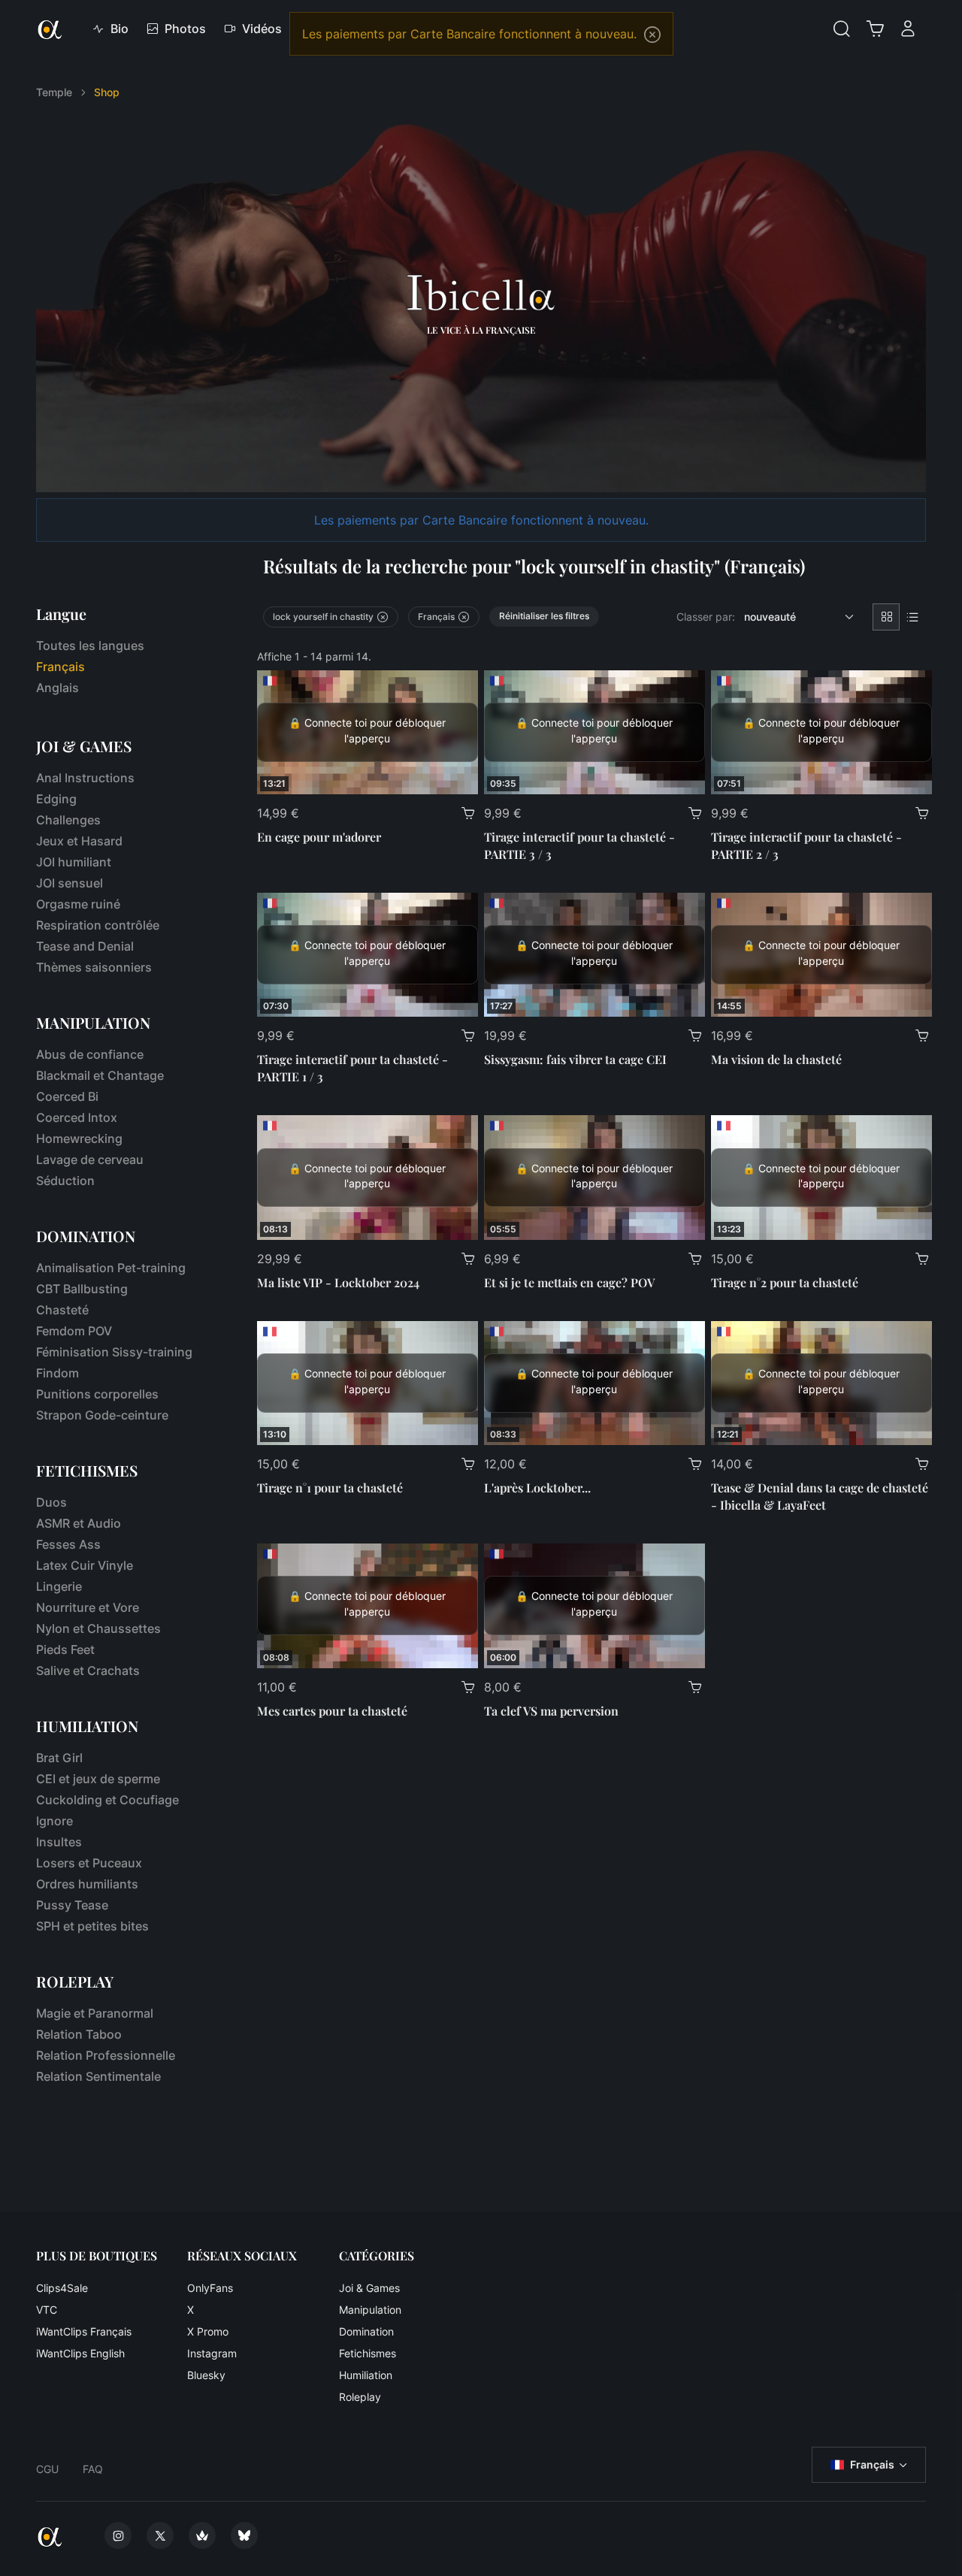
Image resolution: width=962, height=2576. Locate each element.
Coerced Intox (77, 1117)
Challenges (68, 820)
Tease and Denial (85, 946)
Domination (366, 2331)
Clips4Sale (62, 2288)
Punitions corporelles (97, 1394)
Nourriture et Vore (88, 1607)
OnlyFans (210, 2288)
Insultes (59, 1842)
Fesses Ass (68, 1544)
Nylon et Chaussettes (98, 1628)
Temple (54, 92)
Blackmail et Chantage (100, 1075)
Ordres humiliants (87, 1884)
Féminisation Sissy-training (114, 1352)
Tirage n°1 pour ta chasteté (330, 1488)
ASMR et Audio (79, 1523)
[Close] (652, 35)
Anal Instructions (85, 778)
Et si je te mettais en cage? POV (569, 1282)
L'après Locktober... (537, 1488)
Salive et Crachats (88, 1670)
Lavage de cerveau (90, 1160)
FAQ (93, 2469)
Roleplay (360, 2397)
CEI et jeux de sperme (98, 1779)
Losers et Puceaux (89, 1863)
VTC (47, 2310)
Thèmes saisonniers (94, 967)
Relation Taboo (79, 2034)
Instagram (212, 2353)
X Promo (208, 2331)
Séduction (65, 1181)
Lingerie (59, 1586)
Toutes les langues (90, 646)
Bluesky (206, 2375)
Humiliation (366, 2375)
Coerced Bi (67, 1096)
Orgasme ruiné (78, 904)
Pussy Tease (72, 1905)
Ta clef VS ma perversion (551, 1711)
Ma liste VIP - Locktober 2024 (338, 1282)
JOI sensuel (70, 883)
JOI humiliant (74, 862)
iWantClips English (80, 2353)
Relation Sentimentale (98, 2076)
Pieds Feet (65, 1649)
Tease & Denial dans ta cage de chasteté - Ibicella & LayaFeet (820, 1496)
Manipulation (370, 2310)
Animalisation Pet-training (111, 1268)
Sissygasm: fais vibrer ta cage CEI (575, 1059)
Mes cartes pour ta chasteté (332, 1711)
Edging (56, 799)
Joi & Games (369, 2288)
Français (872, 2464)
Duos (51, 1502)
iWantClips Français (84, 2331)
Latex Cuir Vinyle (85, 1565)
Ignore (54, 1821)
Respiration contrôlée (98, 925)
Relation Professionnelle (106, 2055)
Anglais (57, 688)
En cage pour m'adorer (319, 837)
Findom (57, 1373)
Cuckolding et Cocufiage (107, 1800)
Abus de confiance (90, 1054)
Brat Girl (59, 1758)
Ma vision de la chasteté (776, 1059)
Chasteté (62, 1310)
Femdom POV (74, 1331)
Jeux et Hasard (79, 841)
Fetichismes (368, 2353)
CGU (47, 2469)
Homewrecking (79, 1138)
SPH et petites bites (92, 1926)
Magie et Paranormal (95, 2013)
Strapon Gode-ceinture (102, 1415)
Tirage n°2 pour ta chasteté (785, 1282)
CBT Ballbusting (82, 1289)
